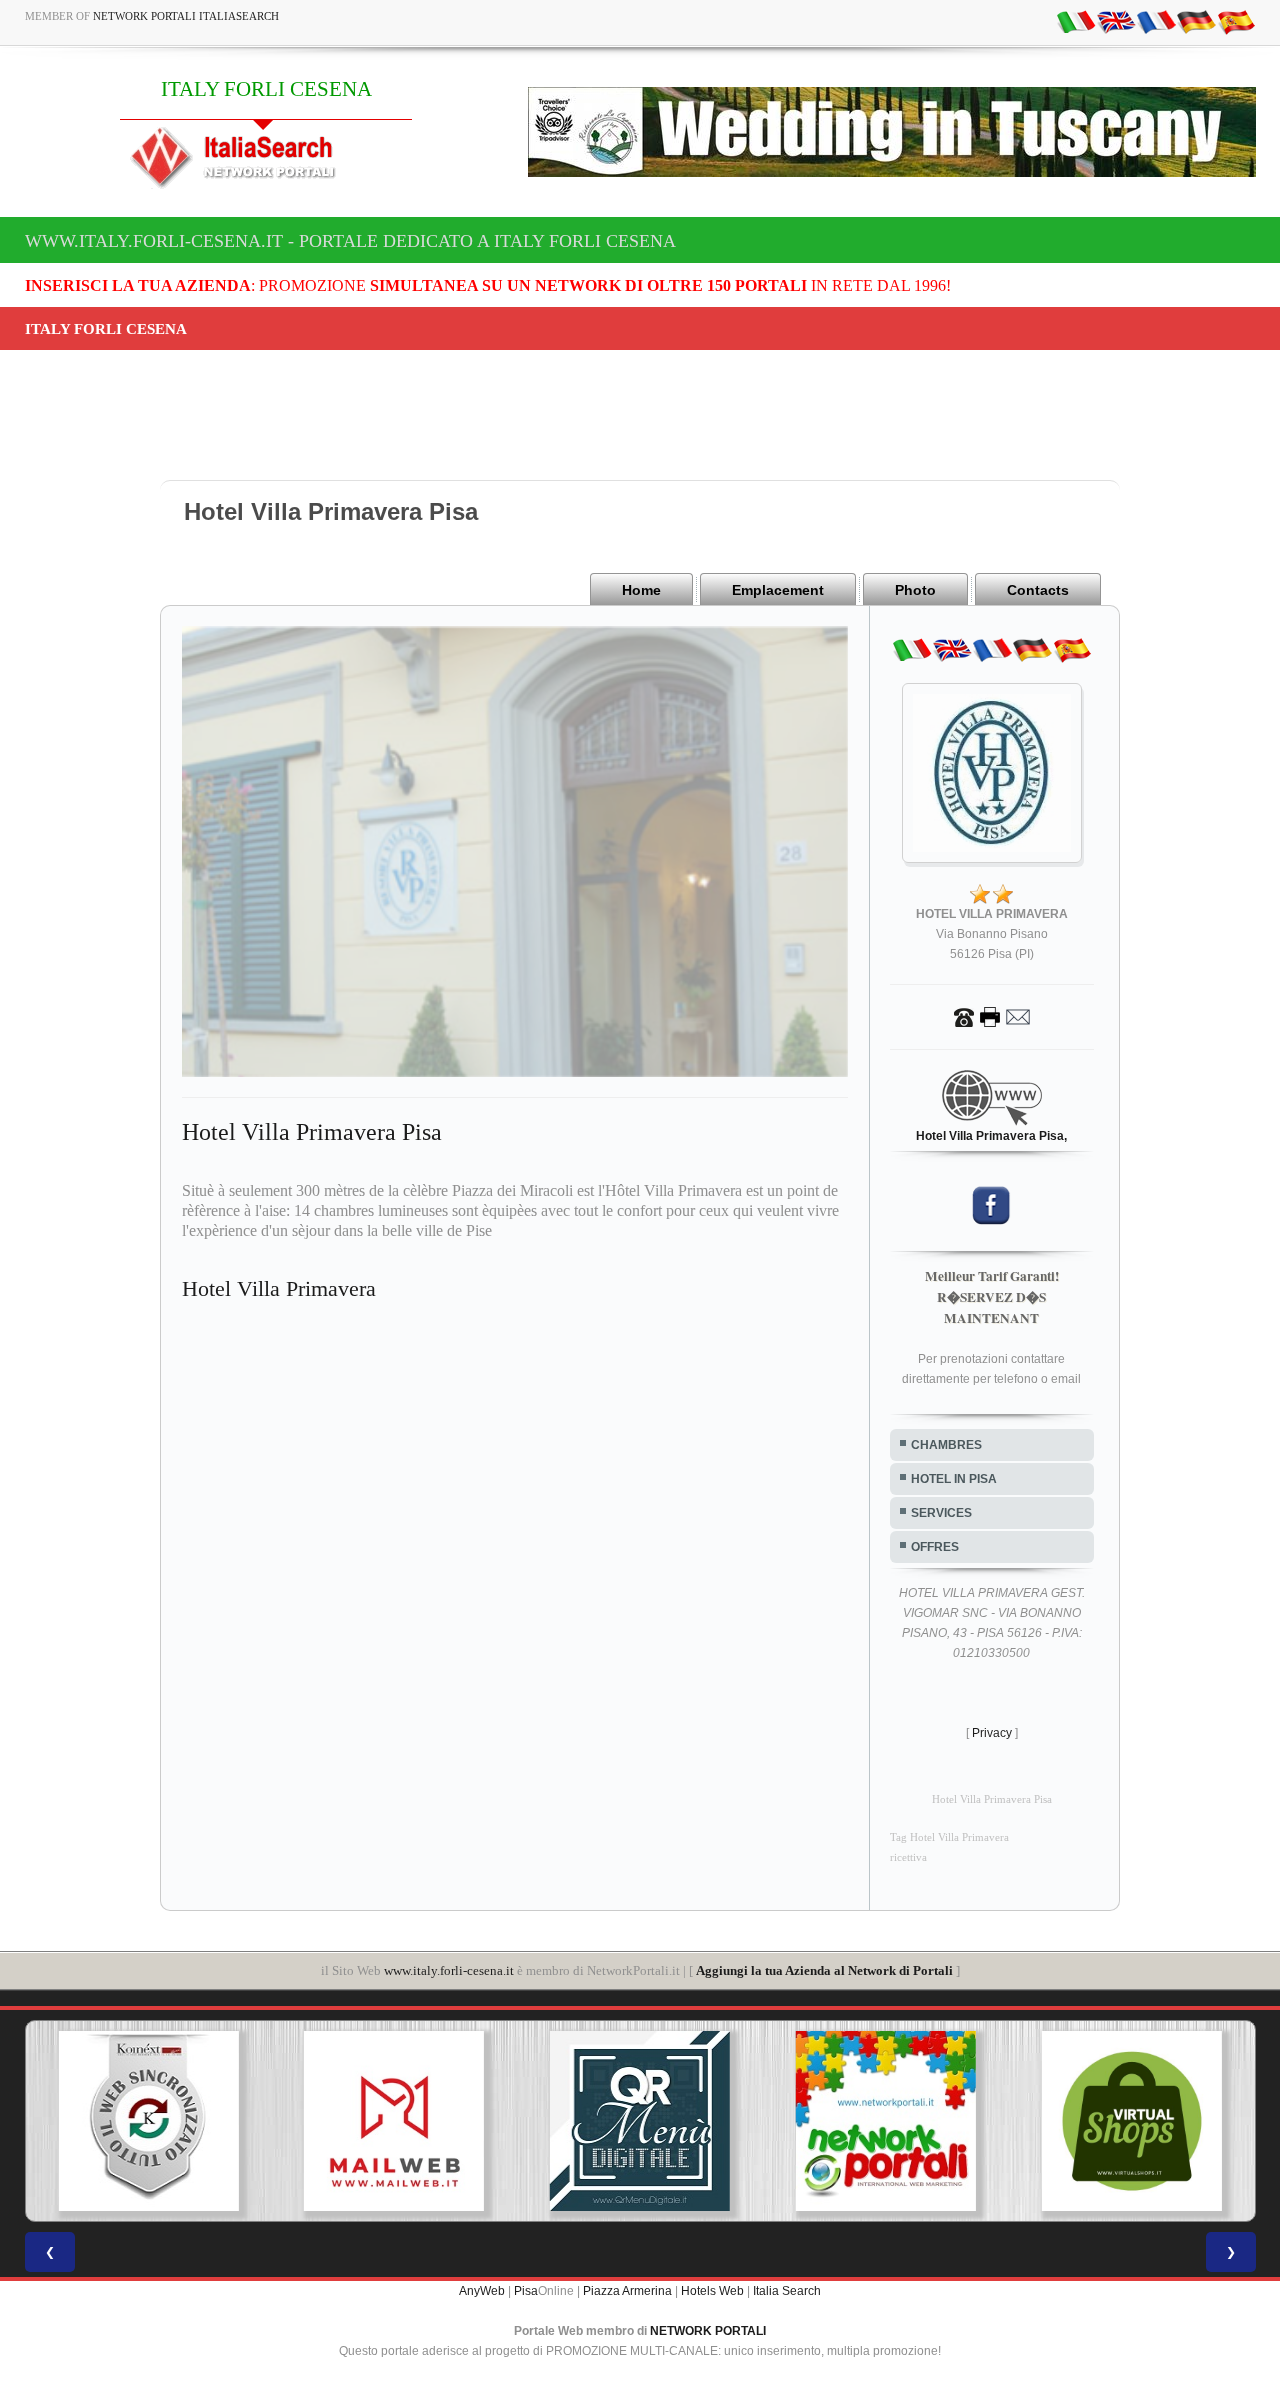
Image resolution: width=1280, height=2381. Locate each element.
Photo (915, 590)
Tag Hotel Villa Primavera (949, 1837)
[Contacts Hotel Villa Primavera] (992, 1016)
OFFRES (935, 1547)
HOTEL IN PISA (954, 1479)
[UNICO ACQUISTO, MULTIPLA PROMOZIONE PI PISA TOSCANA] (760, 2121)
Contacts (1038, 590)
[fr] (1156, 21)
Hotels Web (712, 2291)
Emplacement (778, 590)
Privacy (992, 1733)
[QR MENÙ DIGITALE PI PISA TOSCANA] (514, 2121)
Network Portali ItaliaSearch (186, 16)
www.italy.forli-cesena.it (449, 1970)
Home (641, 590)
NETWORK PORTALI (708, 2331)
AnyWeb (482, 2291)
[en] (1116, 21)
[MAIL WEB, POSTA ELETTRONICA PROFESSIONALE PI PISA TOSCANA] (268, 2121)
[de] (1196, 21)
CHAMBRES (946, 1445)
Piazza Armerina (627, 2291)
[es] (1236, 21)
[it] (1076, 21)
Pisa (526, 2291)
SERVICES (941, 1513)
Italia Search (787, 2291)
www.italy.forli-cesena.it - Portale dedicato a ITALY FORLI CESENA (350, 241)
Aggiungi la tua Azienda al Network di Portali (824, 1970)
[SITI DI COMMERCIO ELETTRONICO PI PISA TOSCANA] (1005, 2121)
